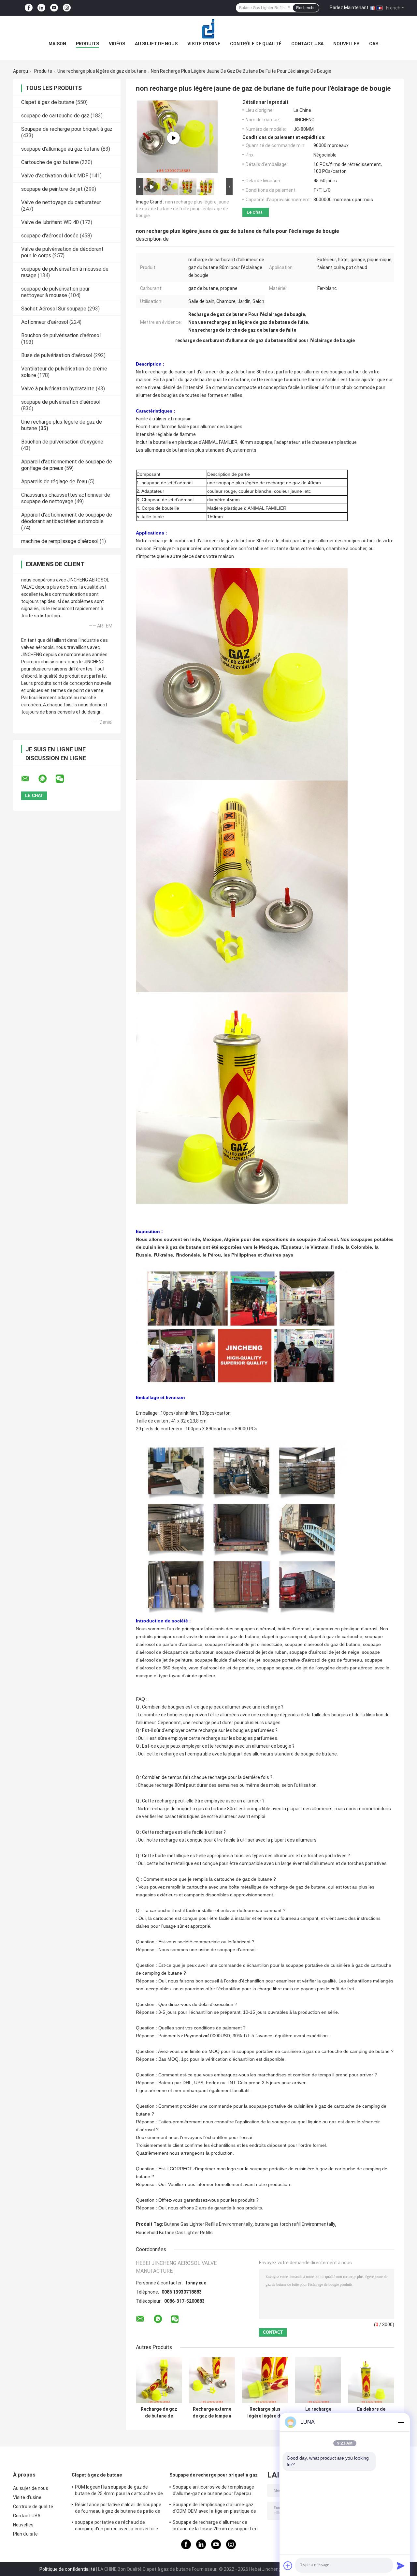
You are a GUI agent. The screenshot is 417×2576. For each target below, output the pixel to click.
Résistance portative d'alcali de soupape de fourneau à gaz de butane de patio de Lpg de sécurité (118, 2509)
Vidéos (117, 44)
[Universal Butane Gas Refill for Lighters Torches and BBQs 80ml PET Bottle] (173, 138)
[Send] (401, 2566)
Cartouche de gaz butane (50, 162)
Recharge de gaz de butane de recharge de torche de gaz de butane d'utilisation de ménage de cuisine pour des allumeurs (159, 2413)
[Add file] (288, 2566)
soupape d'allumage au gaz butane (60, 149)
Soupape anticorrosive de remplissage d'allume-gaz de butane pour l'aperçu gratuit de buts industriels (214, 2491)
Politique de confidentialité (67, 2569)
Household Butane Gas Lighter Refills (174, 2233)
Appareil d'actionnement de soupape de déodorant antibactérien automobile (67, 518)
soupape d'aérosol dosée (50, 236)
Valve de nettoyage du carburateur (61, 202)
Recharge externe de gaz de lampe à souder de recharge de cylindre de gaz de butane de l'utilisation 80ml (212, 2413)
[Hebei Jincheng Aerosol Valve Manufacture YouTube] (54, 8)
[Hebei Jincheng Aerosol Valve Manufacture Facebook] (29, 8)
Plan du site (25, 2534)
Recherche (306, 8)
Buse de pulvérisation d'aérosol (57, 355)
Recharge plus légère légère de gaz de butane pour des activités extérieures (265, 2413)
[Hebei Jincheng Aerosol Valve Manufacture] (208, 29)
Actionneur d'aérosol (45, 322)
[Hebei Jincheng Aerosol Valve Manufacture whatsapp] (47, 779)
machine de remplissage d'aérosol (60, 541)
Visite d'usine (204, 44)
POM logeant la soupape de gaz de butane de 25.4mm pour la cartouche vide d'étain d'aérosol (119, 2491)
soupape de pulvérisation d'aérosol (61, 402)
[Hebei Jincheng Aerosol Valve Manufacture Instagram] (67, 8)
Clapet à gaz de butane (48, 102)
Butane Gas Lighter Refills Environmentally (208, 2224)
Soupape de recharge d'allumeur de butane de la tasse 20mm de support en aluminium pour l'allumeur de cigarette (215, 2526)
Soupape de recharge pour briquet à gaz (67, 129)
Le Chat (255, 212)
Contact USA (307, 44)
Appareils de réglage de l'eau (54, 482)
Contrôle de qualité (256, 44)
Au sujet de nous (156, 44)
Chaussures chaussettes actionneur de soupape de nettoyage (66, 498)
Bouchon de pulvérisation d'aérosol (61, 335)
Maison (57, 44)
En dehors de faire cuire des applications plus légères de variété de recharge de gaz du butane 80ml (371, 2413)
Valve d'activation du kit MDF (55, 176)
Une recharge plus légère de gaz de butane (102, 71)
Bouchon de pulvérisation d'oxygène (62, 442)
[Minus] (401, 2422)
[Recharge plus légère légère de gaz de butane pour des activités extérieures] (265, 2380)
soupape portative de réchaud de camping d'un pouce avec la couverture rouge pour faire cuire (116, 2526)
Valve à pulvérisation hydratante (58, 389)
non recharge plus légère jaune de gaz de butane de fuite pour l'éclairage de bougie (182, 209)
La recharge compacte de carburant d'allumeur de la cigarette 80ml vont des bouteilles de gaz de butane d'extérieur (318, 2413)
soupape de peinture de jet (52, 189)
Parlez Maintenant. (350, 8)
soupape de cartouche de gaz (55, 116)
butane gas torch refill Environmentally (295, 2224)
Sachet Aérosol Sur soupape (54, 309)
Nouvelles (346, 44)
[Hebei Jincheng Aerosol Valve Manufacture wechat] (64, 779)
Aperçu (21, 71)
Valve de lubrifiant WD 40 (50, 222)
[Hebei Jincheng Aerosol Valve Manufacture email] (29, 779)
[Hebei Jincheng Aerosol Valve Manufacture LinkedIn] (41, 8)
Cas (374, 44)
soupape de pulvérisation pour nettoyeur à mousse (55, 292)
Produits (87, 44)
